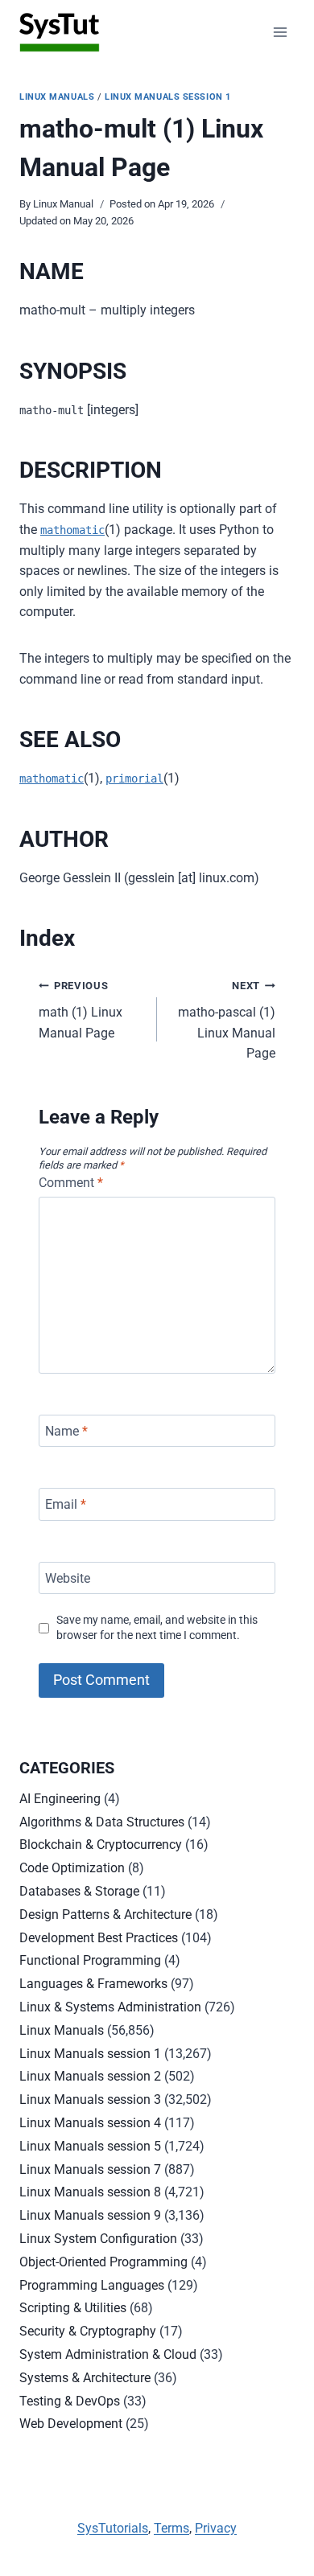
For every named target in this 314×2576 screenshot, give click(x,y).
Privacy (216, 2528)
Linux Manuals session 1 (168, 97)
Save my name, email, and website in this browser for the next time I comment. (157, 1628)
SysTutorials (113, 2528)
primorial (134, 779)
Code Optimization (72, 1868)
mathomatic (72, 530)
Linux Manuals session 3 (90, 2099)
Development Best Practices (99, 1938)
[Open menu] (280, 32)
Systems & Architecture (85, 2378)
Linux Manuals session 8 (90, 2192)
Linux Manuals (57, 97)
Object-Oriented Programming (103, 2262)
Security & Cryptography (88, 2331)
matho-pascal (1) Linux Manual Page (227, 1020)
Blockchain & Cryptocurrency (101, 1845)
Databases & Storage (79, 1891)
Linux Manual (63, 204)
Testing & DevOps (70, 2401)
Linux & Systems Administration (110, 2007)
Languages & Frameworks (93, 1984)
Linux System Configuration (98, 2239)
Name (66, 1430)
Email (66, 1504)
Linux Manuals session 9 (90, 2215)
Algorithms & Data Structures (102, 1822)
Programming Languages (92, 2285)
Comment (71, 1183)
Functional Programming (90, 1960)
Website (68, 1578)
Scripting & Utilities (73, 2308)
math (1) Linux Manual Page (81, 1010)
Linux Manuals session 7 (90, 2169)
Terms (171, 2528)
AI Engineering (60, 1799)
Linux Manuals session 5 (90, 2146)
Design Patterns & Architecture (105, 1915)
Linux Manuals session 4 (90, 2123)
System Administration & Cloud (108, 2354)
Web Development (71, 2424)
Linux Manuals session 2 (90, 2076)
